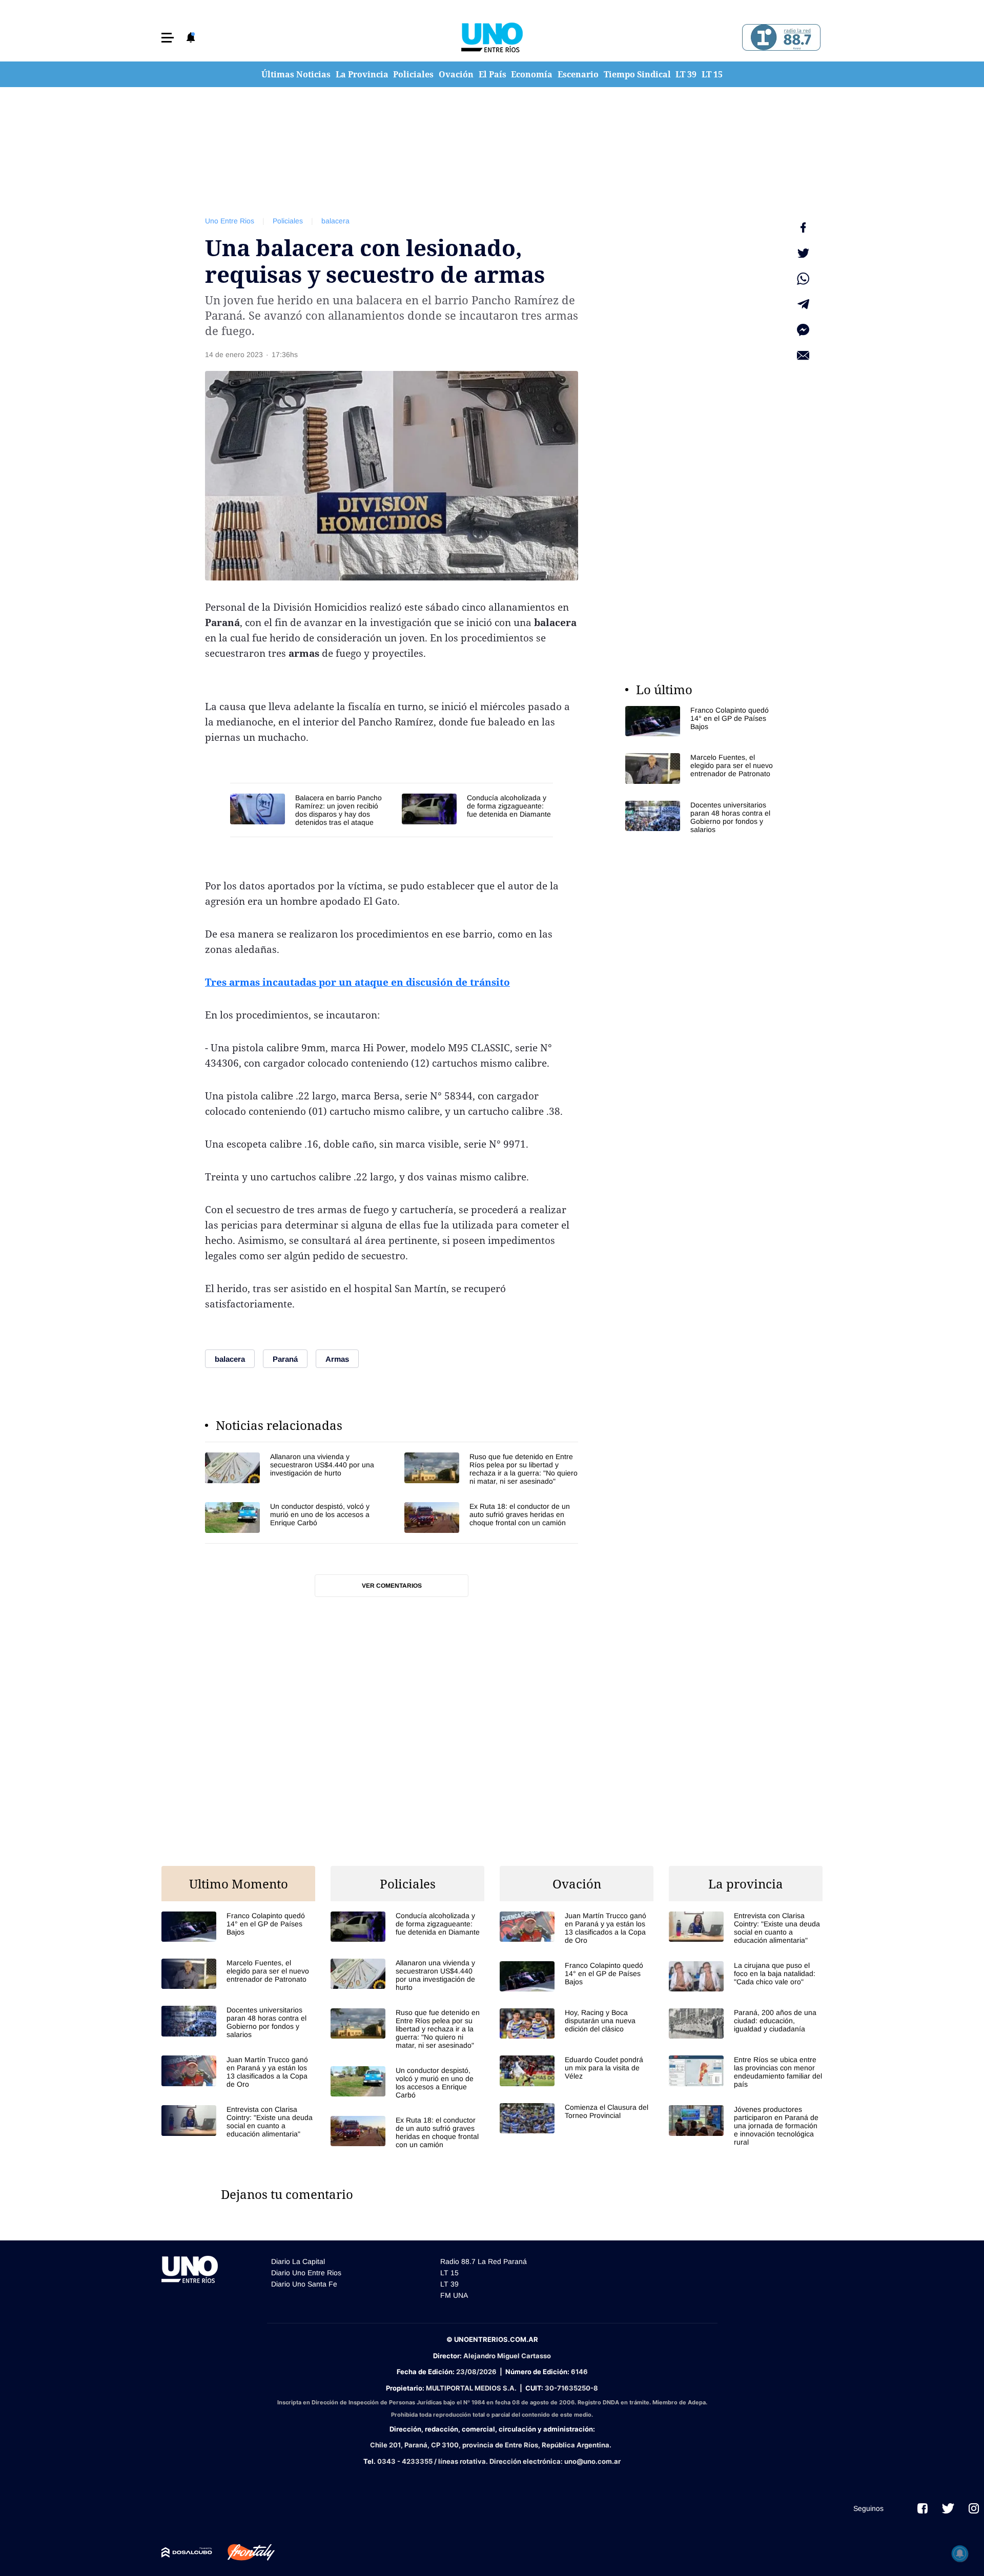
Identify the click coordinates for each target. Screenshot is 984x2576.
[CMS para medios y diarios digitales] (187, 2552)
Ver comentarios (392, 1586)
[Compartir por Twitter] (803, 253)
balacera (335, 221)
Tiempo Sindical (637, 74)
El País (493, 74)
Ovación (456, 74)
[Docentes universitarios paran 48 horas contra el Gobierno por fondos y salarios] (702, 817)
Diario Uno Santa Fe (304, 2284)
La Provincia (362, 74)
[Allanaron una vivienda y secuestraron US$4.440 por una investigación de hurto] (292, 1469)
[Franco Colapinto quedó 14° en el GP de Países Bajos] (702, 721)
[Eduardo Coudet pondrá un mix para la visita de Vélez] (577, 2071)
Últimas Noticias (296, 74)
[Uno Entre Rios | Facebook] (922, 2508)
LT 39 (686, 74)
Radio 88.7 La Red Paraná (484, 2261)
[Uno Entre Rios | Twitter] (948, 2508)
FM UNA (454, 2295)
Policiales (413, 74)
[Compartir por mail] (803, 356)
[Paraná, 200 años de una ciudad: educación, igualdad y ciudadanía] (746, 2023)
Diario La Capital (298, 2261)
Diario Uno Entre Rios (306, 2273)
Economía (532, 74)
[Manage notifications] (960, 2553)
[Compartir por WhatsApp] (803, 279)
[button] (168, 38)
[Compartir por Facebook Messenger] (803, 330)
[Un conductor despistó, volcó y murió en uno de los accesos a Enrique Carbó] (292, 1517)
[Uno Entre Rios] (492, 37)
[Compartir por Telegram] (803, 304)
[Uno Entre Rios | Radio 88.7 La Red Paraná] (780, 38)
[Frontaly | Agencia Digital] (243, 2552)
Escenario (578, 74)
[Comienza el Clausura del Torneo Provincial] (577, 2118)
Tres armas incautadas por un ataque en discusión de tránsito (357, 982)
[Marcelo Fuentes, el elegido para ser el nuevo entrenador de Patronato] (702, 768)
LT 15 (712, 74)
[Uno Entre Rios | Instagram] (974, 2508)
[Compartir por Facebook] (803, 227)
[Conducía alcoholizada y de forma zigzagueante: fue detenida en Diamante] (477, 809)
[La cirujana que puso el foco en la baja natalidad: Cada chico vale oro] (746, 1976)
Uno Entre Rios (230, 221)
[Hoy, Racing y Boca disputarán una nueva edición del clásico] (577, 2023)
